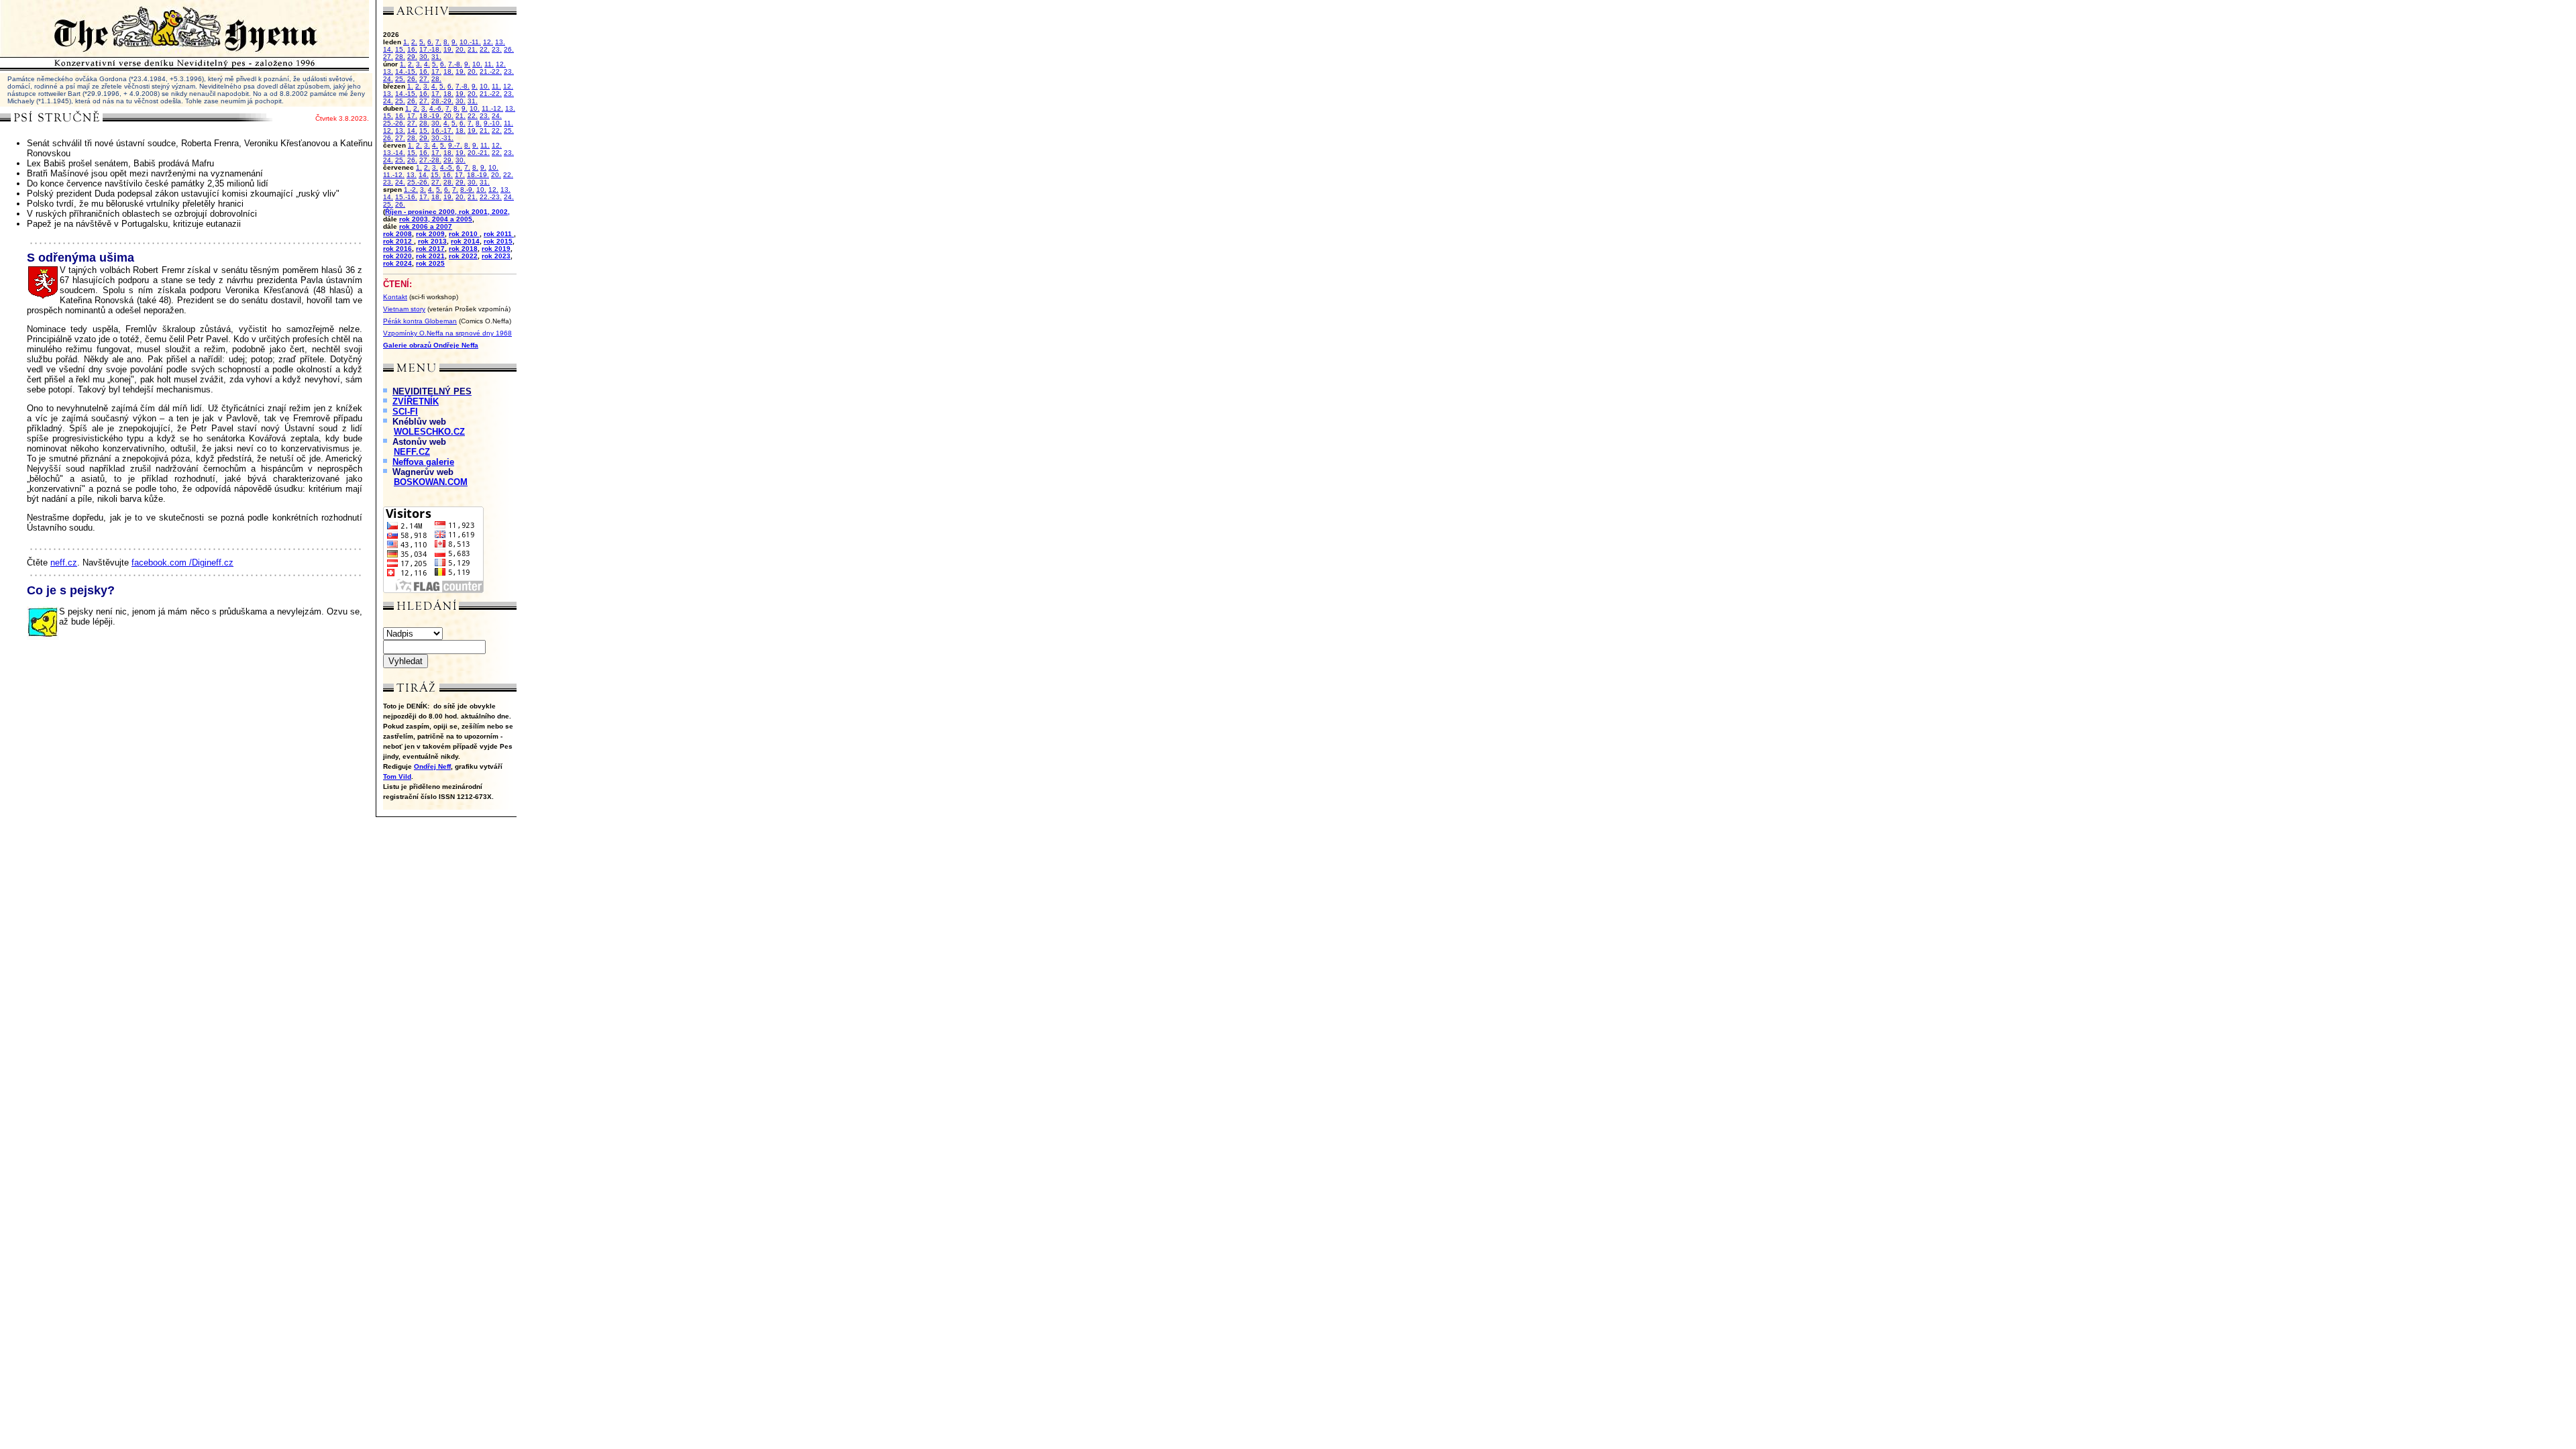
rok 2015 (498, 241)
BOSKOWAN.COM (431, 482)
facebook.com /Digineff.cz (182, 562)
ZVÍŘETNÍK (416, 401)
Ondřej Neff (432, 766)
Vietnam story (404, 309)
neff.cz (64, 562)
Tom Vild (397, 776)
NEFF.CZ (412, 452)
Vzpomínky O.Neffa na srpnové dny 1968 (447, 333)
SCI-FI (405, 412)
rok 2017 (430, 249)
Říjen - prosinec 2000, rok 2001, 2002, (447, 212)
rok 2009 (430, 234)
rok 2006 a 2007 (426, 226)
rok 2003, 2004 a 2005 (436, 219)
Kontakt (395, 297)
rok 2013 (432, 241)
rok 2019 (496, 249)
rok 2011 (499, 234)
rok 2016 (397, 249)
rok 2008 (397, 234)
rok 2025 (430, 263)
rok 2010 (464, 234)
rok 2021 (430, 256)
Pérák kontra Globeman (420, 321)
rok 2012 (398, 241)
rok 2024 (397, 263)
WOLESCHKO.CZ (429, 432)
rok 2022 (463, 256)
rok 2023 (496, 256)
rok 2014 (465, 241)
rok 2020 (397, 256)
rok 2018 (463, 249)
